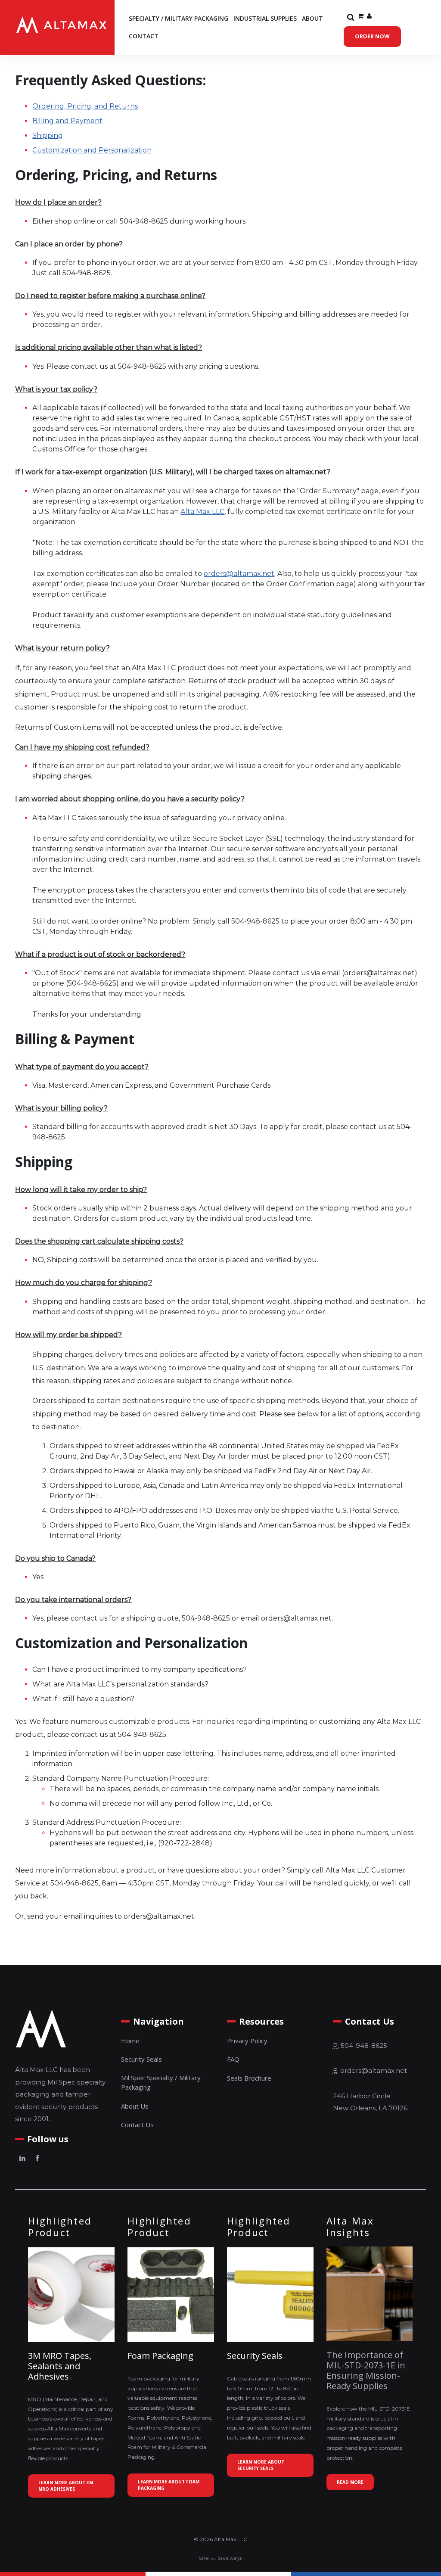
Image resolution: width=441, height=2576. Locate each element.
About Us (135, 2106)
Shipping (48, 135)
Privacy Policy (247, 2041)
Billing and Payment (67, 121)
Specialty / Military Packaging (179, 18)
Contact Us (137, 2125)
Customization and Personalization (92, 150)
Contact (144, 36)
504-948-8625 (364, 2046)
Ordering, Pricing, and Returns (85, 106)
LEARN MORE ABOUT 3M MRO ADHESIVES (66, 2486)
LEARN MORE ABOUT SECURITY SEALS (261, 2465)
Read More (350, 2482)
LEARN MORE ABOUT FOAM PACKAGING (169, 2485)
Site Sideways (221, 2558)
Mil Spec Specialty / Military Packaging (161, 2083)
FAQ (233, 2059)
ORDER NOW (372, 36)
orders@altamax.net (239, 574)
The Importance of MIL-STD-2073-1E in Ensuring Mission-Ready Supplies (366, 2370)
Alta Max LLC (202, 512)
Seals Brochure (249, 2078)
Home (130, 2041)
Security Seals (141, 2059)
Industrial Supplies (265, 18)
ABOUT (312, 18)
